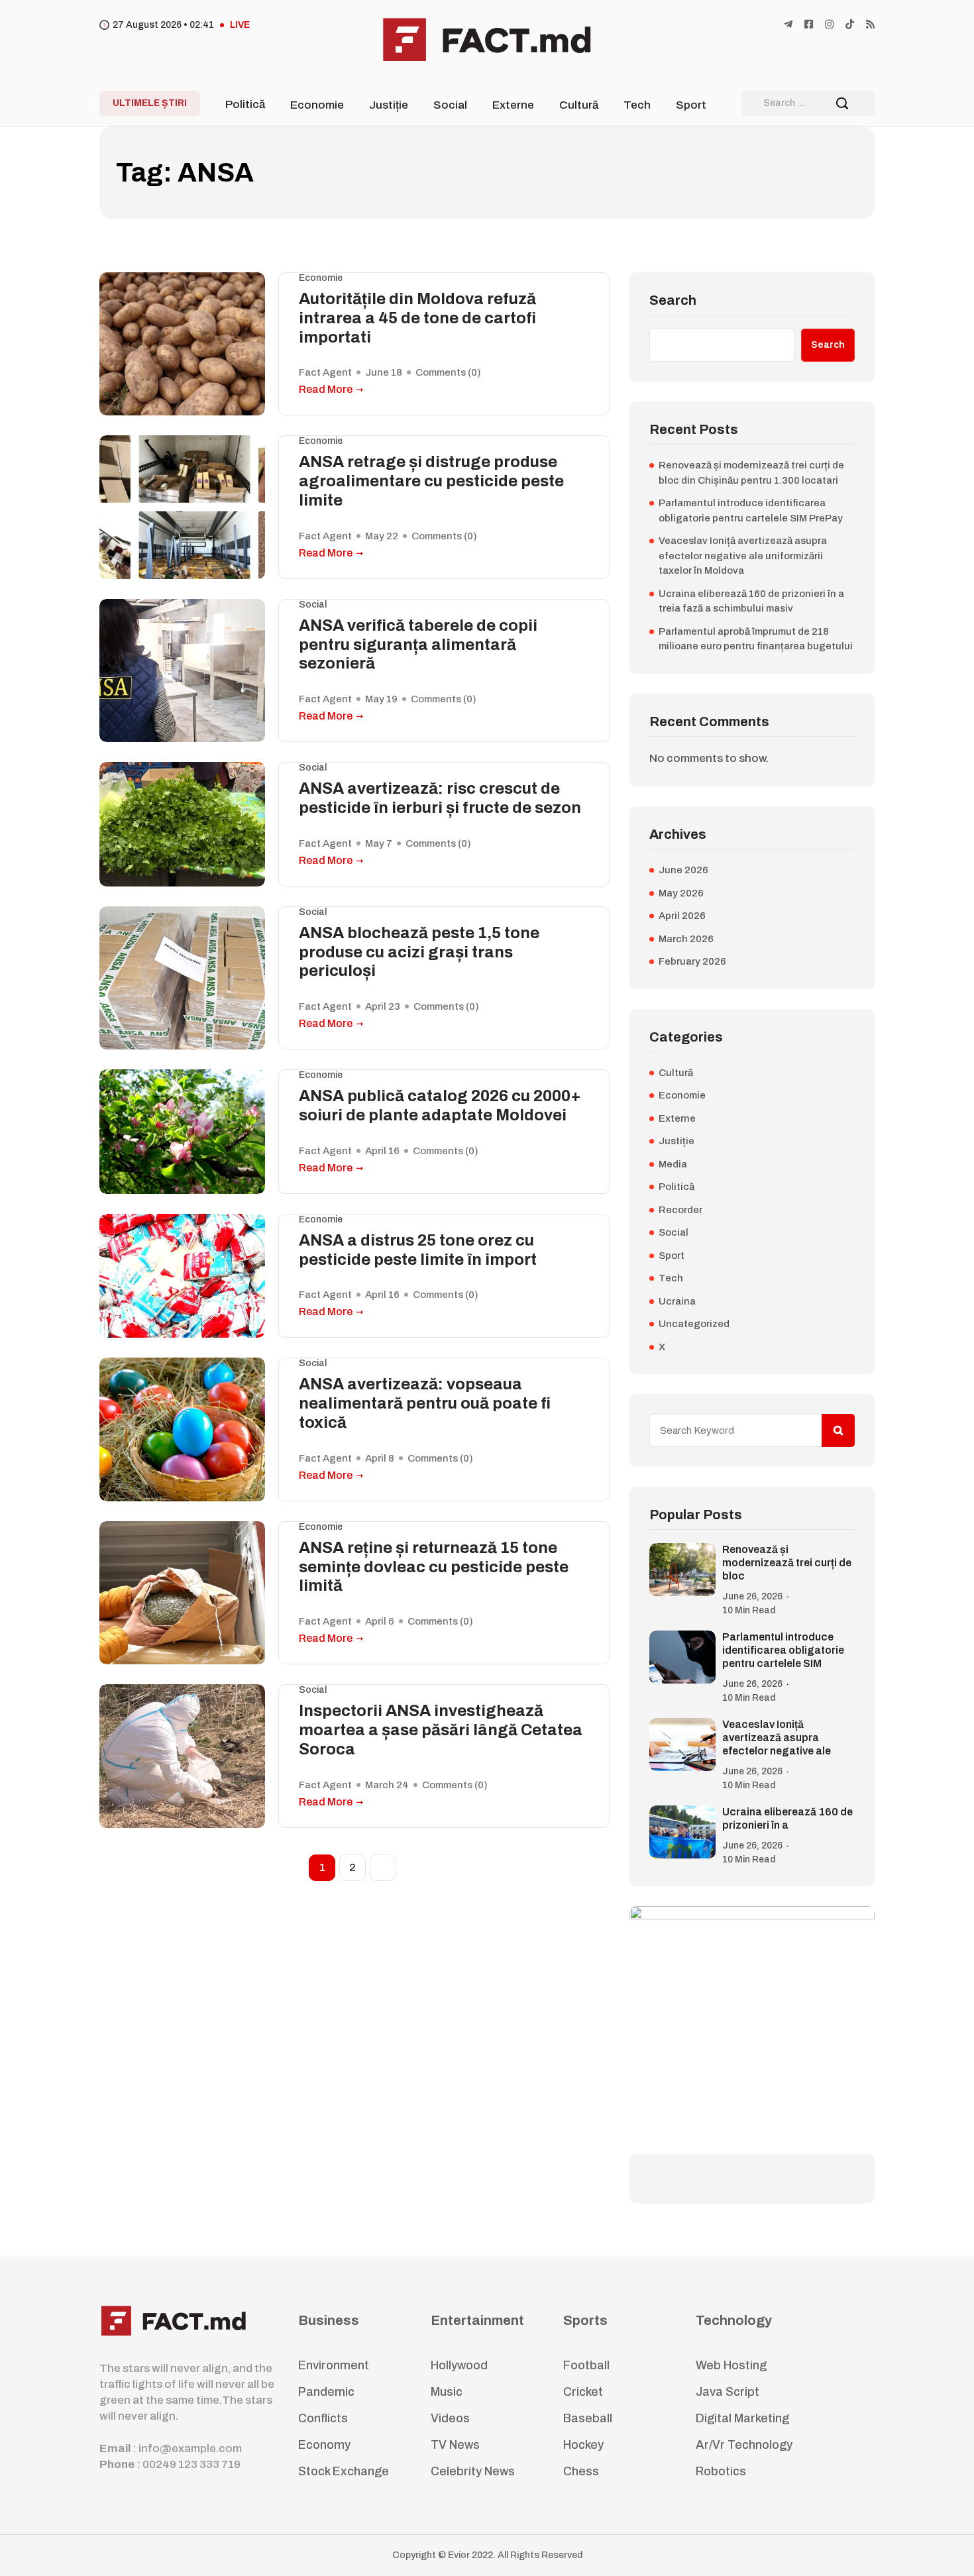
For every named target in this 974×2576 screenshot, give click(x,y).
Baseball (588, 2418)
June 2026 (683, 870)
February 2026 (692, 961)
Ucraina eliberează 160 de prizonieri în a (787, 1818)
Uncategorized (694, 1324)
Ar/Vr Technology (744, 2445)
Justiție (389, 105)
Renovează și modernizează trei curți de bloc (787, 1563)
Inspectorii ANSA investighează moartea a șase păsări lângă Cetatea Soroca (441, 1730)
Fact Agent (325, 372)
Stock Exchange (344, 2471)
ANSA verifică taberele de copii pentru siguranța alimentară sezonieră (418, 645)
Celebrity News (473, 2471)
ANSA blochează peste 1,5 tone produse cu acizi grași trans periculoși (419, 952)
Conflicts (323, 2418)
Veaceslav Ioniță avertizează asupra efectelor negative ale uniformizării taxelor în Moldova (743, 556)
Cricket (583, 2392)
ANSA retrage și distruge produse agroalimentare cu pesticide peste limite (431, 481)
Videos (450, 2418)
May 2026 (681, 893)
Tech (637, 105)
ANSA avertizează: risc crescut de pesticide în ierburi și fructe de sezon (440, 798)
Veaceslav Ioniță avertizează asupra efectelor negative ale (777, 1738)
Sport (691, 105)
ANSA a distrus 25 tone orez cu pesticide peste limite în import (418, 1250)
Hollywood (459, 2365)
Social (450, 105)
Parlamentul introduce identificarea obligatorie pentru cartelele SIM (783, 1650)
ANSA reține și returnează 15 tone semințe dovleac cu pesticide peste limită (434, 1567)
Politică (245, 104)
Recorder (680, 1210)
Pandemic (326, 2392)
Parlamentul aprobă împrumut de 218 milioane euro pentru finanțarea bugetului (756, 639)
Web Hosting (731, 2365)
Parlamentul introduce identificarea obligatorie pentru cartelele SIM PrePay (751, 510)
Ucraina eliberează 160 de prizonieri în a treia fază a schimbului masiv (751, 601)
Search (673, 300)
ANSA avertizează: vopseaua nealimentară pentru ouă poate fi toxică (425, 1403)
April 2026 (682, 916)
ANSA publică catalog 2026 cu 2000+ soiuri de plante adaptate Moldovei (440, 1105)
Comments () (448, 372)
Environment (334, 2365)
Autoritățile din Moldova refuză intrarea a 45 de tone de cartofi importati (417, 318)
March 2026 (686, 939)
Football (586, 2365)
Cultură (579, 105)
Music (447, 2392)
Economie (317, 105)
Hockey (583, 2445)
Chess (581, 2471)
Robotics (721, 2471)
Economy (324, 2445)
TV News (455, 2445)
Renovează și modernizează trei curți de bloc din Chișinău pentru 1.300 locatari (751, 473)
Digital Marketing (742, 2418)
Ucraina (677, 1301)
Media (673, 1164)
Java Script (728, 2392)
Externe (513, 105)
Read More (326, 389)
